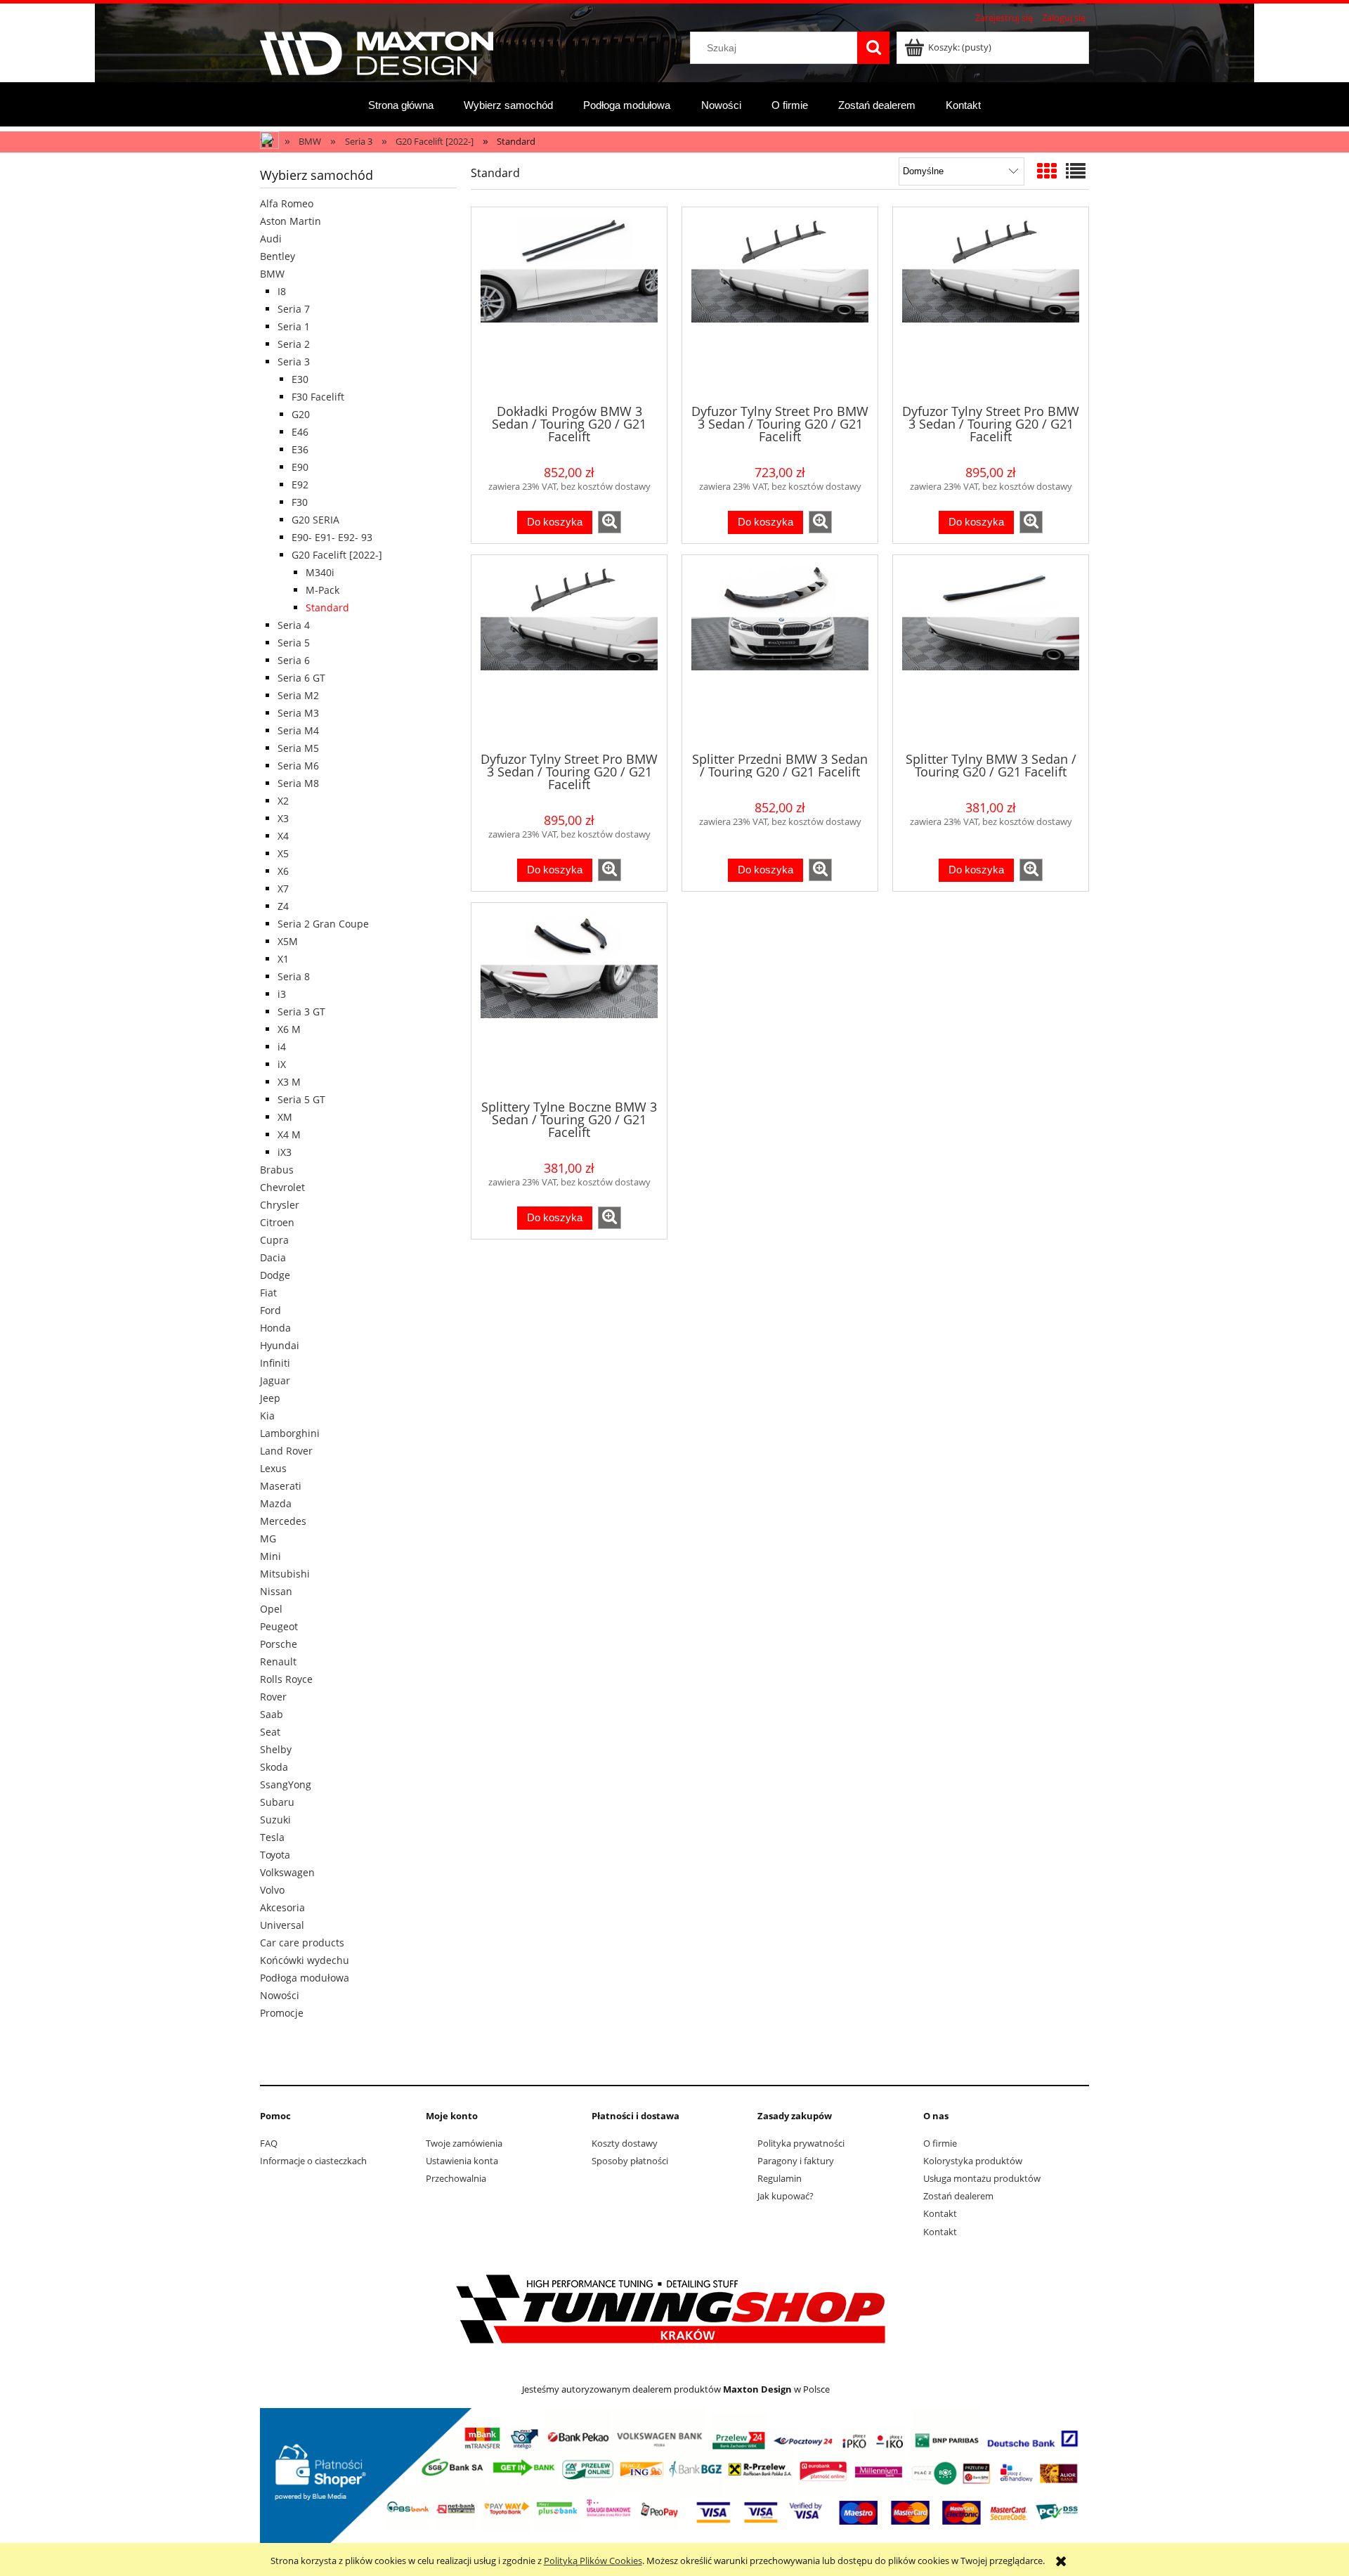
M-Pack (322, 590)
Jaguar (275, 1380)
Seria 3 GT (301, 1011)
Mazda (276, 1503)
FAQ (269, 2143)
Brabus (277, 1170)
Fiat (268, 1293)
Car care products (302, 1943)
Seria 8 (294, 976)
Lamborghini (290, 1433)
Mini (271, 1556)
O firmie (940, 2143)
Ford (271, 1310)
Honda (275, 1328)
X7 (283, 889)
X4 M (289, 1134)
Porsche (279, 1644)
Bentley (278, 256)
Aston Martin (291, 221)
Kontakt (940, 2213)
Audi (271, 239)
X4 (283, 836)
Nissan (276, 1591)
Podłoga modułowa (305, 1978)
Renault (278, 1661)
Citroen (277, 1222)
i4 (282, 1047)
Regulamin (780, 2178)
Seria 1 (294, 326)
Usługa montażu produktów (982, 2178)
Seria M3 (298, 713)
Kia (267, 1416)
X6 (283, 871)
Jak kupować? (786, 2196)
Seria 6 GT (301, 678)
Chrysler (280, 1205)
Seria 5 (294, 643)
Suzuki (275, 1820)
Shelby (276, 1749)
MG (268, 1539)
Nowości (280, 1995)
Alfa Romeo (287, 203)
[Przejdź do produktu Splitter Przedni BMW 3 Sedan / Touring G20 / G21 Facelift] (780, 652)
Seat (270, 1732)
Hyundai (280, 1345)
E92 (300, 484)
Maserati (281, 1486)
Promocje (282, 2013)
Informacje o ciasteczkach (313, 2161)
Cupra (274, 1240)
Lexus (273, 1468)
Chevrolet (282, 1187)
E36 (300, 449)
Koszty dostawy (625, 2143)
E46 (300, 432)
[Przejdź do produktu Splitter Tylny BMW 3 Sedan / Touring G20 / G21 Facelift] (991, 652)
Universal (282, 1925)
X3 (283, 818)
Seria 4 (294, 625)
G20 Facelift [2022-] (337, 555)
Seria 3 (294, 362)
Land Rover (286, 1451)
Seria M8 (298, 783)
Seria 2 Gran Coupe (323, 924)
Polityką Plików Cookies (593, 2561)
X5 (283, 853)
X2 (283, 801)
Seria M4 (298, 730)
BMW (272, 274)
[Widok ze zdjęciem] (1047, 171)
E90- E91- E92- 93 (332, 537)
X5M (288, 941)
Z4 (283, 906)
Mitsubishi (285, 1574)
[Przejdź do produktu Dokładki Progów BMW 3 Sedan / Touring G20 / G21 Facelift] (569, 304)
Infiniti (275, 1363)
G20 (301, 414)
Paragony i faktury (796, 2161)
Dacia (273, 1257)
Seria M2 (298, 695)
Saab (272, 1714)
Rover (273, 1697)
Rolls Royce (286, 1679)
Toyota (275, 1855)
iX (282, 1064)
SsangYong (286, 1784)
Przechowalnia (456, 2178)
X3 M (289, 1082)
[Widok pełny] (1076, 171)
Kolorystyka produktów (973, 2161)
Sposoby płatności (630, 2161)
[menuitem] (401, 105)
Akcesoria (282, 1907)
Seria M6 (298, 766)
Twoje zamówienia (464, 2143)
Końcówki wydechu (305, 1960)
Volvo (272, 1890)
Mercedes (283, 1521)
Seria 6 (294, 660)
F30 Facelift (318, 397)
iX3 (285, 1152)
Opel (271, 1609)
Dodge (275, 1275)
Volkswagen (287, 1872)
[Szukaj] (873, 48)
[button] (610, 522)
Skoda (274, 1767)
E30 (300, 379)
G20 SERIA (315, 520)
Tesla (272, 1837)
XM (285, 1117)
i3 (282, 994)
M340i (320, 572)
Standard (327, 607)
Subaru (277, 1802)
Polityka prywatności (801, 2143)
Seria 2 (294, 344)
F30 (300, 502)
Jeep (270, 1398)
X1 (283, 959)
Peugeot (279, 1626)
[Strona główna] (377, 51)
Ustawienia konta (462, 2161)
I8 (282, 291)
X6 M (289, 1029)
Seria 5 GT (301, 1099)
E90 (300, 467)
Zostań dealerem (958, 2196)
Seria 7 (294, 309)
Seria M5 (298, 748)
